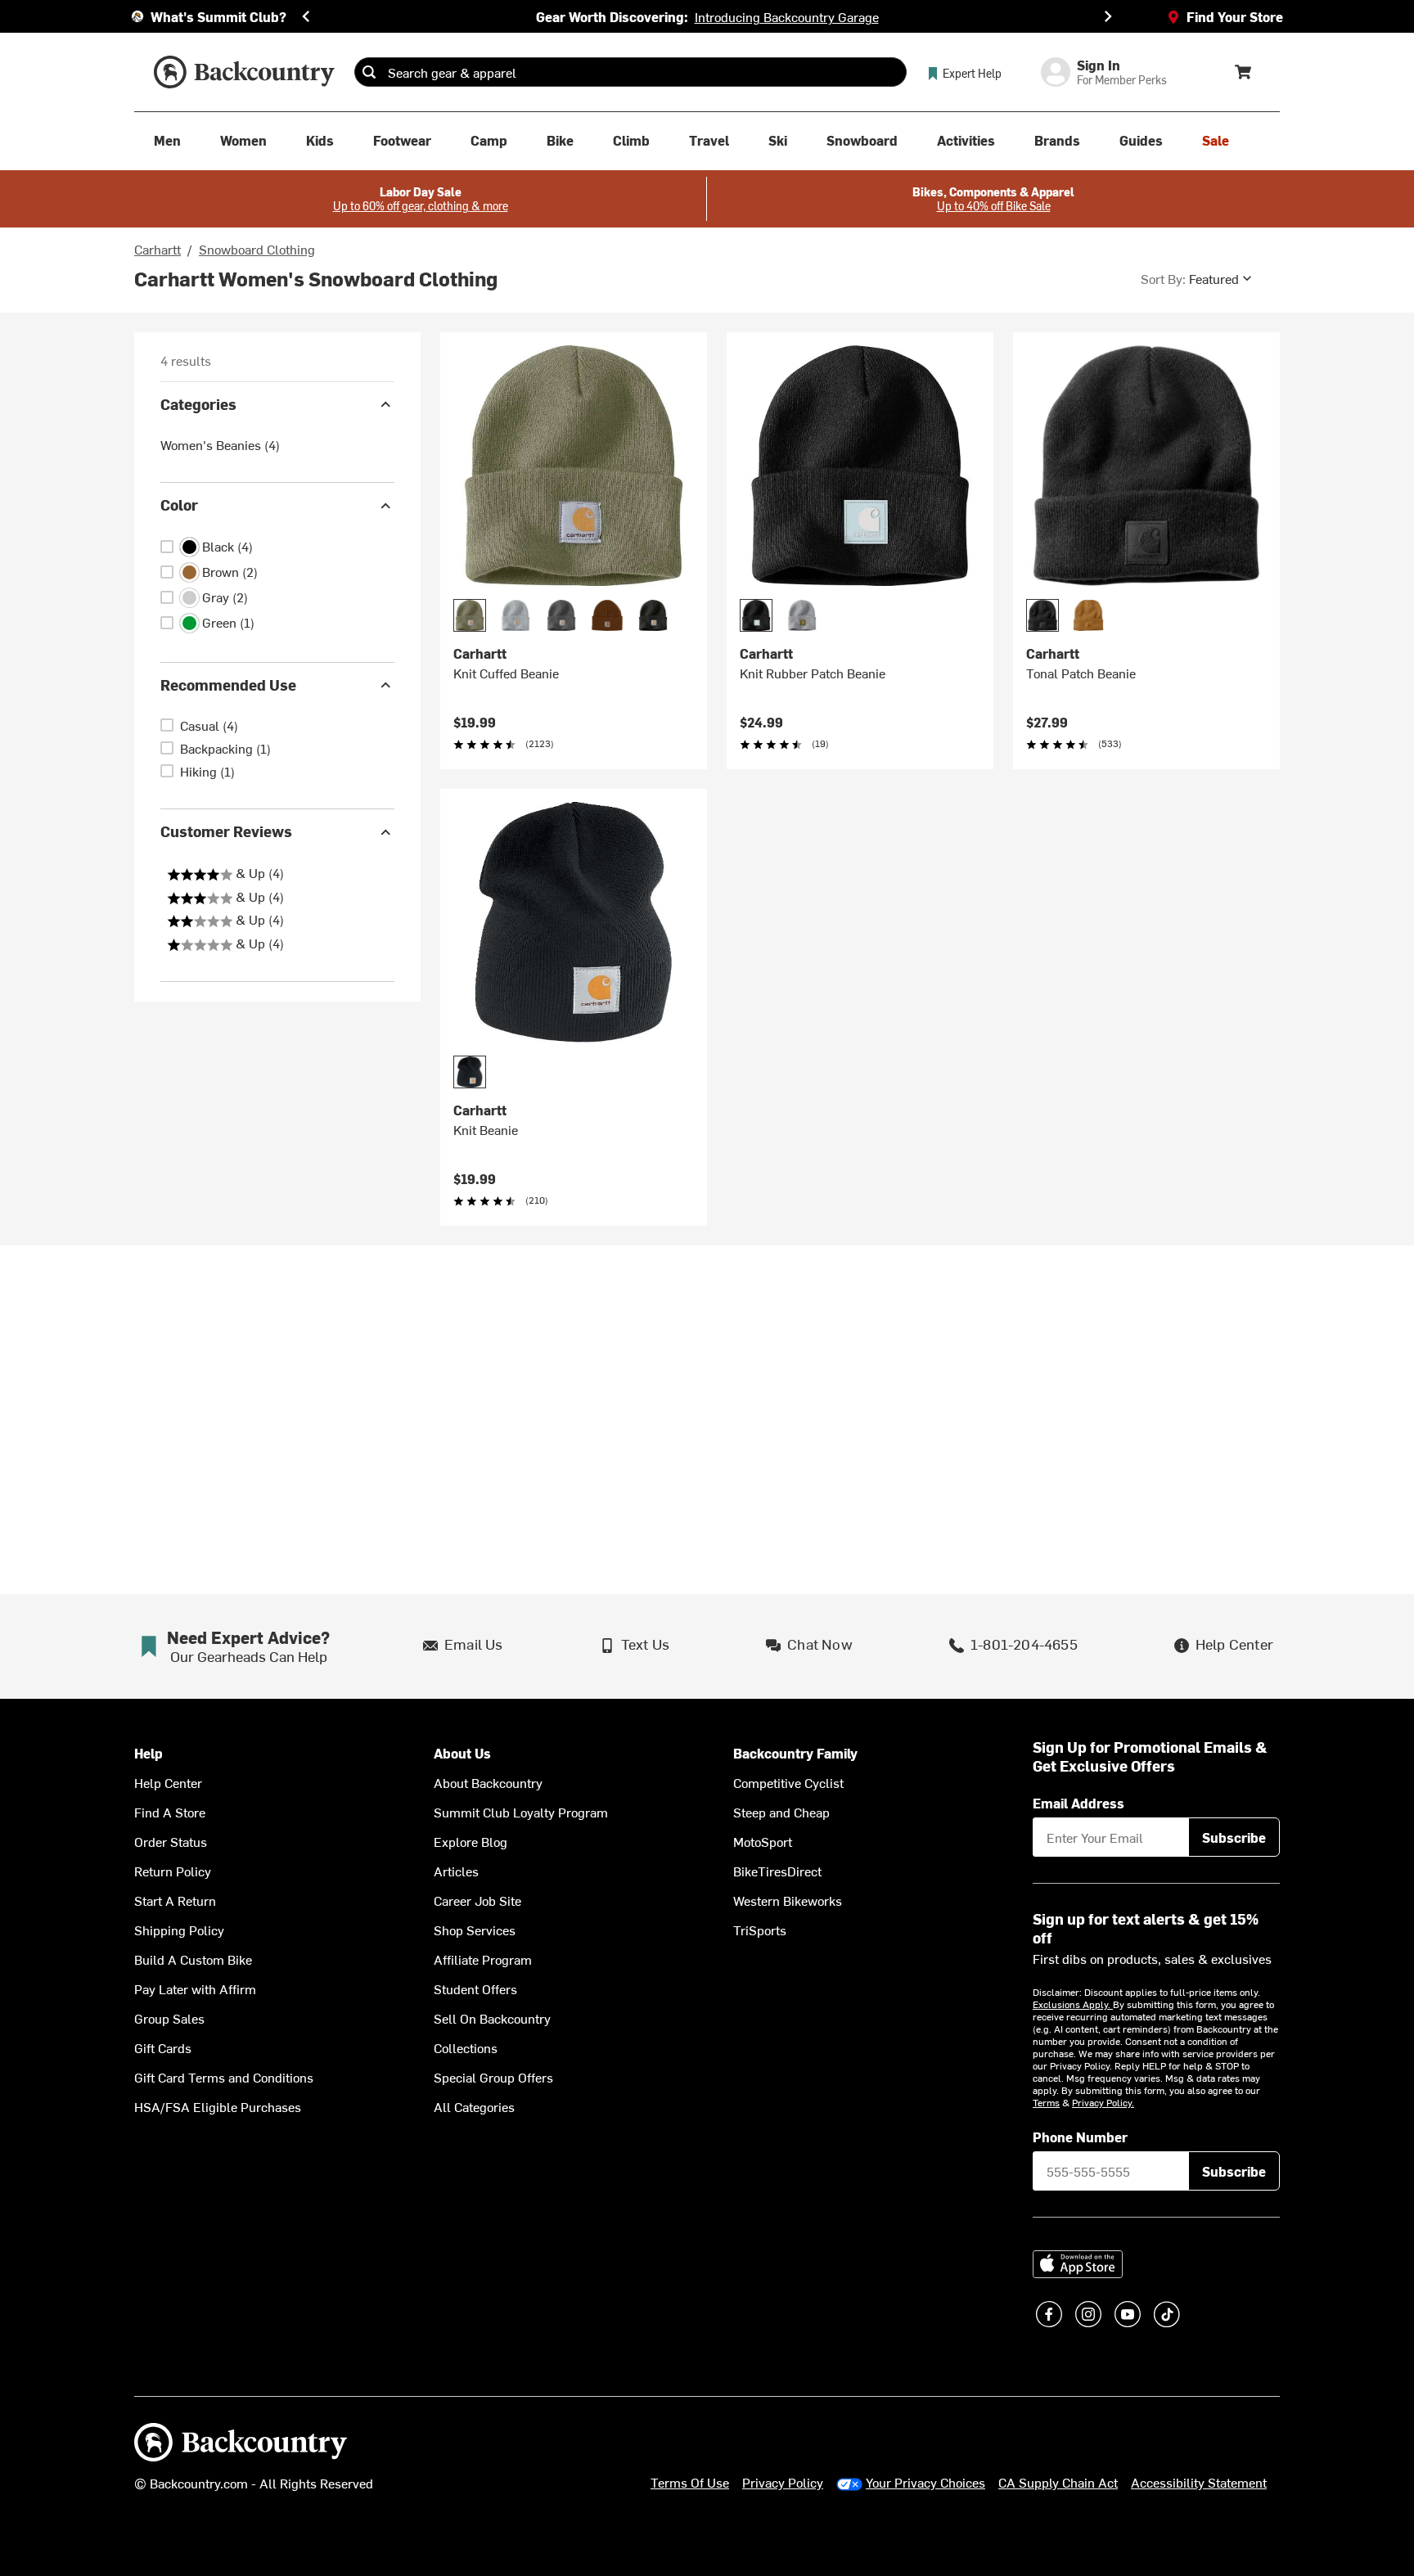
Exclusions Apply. (1073, 2004)
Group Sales (169, 2018)
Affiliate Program (483, 1959)
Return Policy (173, 1871)
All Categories (474, 2106)
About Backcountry (488, 1782)
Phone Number (1080, 2137)
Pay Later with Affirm (195, 1988)
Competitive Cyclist (788, 1782)
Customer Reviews (226, 832)
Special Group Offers (493, 2077)
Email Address (1079, 1803)
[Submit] (369, 72)
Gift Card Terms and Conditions (224, 2077)
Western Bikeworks (788, 1900)
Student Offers (475, 1988)
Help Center (168, 1782)
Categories (198, 404)
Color (179, 505)
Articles (456, 1871)
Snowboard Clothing (257, 249)
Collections (466, 2047)
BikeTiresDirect (777, 1871)
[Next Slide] (1108, 16)
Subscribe (1234, 1837)
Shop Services (475, 1930)
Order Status (171, 1841)
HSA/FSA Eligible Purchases (218, 2106)
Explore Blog (471, 1841)
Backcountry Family (795, 1753)
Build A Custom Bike (193, 1959)
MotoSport (763, 1841)
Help (149, 1753)
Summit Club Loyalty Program (521, 1812)
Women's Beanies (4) (220, 445)
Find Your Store (1235, 16)
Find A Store (170, 1812)
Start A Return (175, 1900)
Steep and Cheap (781, 1812)
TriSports (760, 1930)
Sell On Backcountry (492, 2018)
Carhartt (158, 249)
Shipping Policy (179, 1930)
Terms (1046, 2102)
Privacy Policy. (1103, 2102)
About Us (462, 1753)
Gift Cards (163, 2047)
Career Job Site (477, 1900)
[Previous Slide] (306, 16)
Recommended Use (228, 685)
